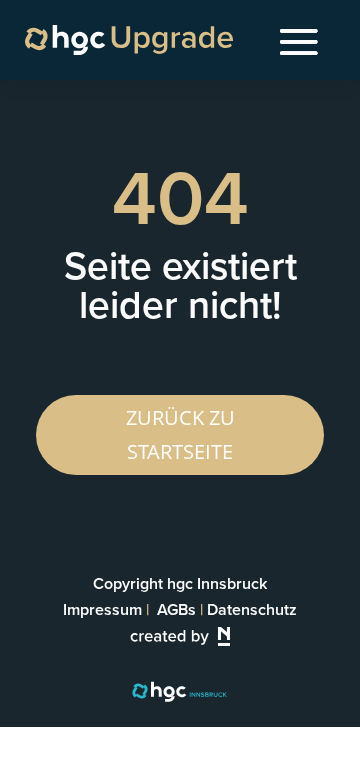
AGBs (176, 609)
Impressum (102, 609)
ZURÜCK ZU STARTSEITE (180, 434)
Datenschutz (252, 609)
